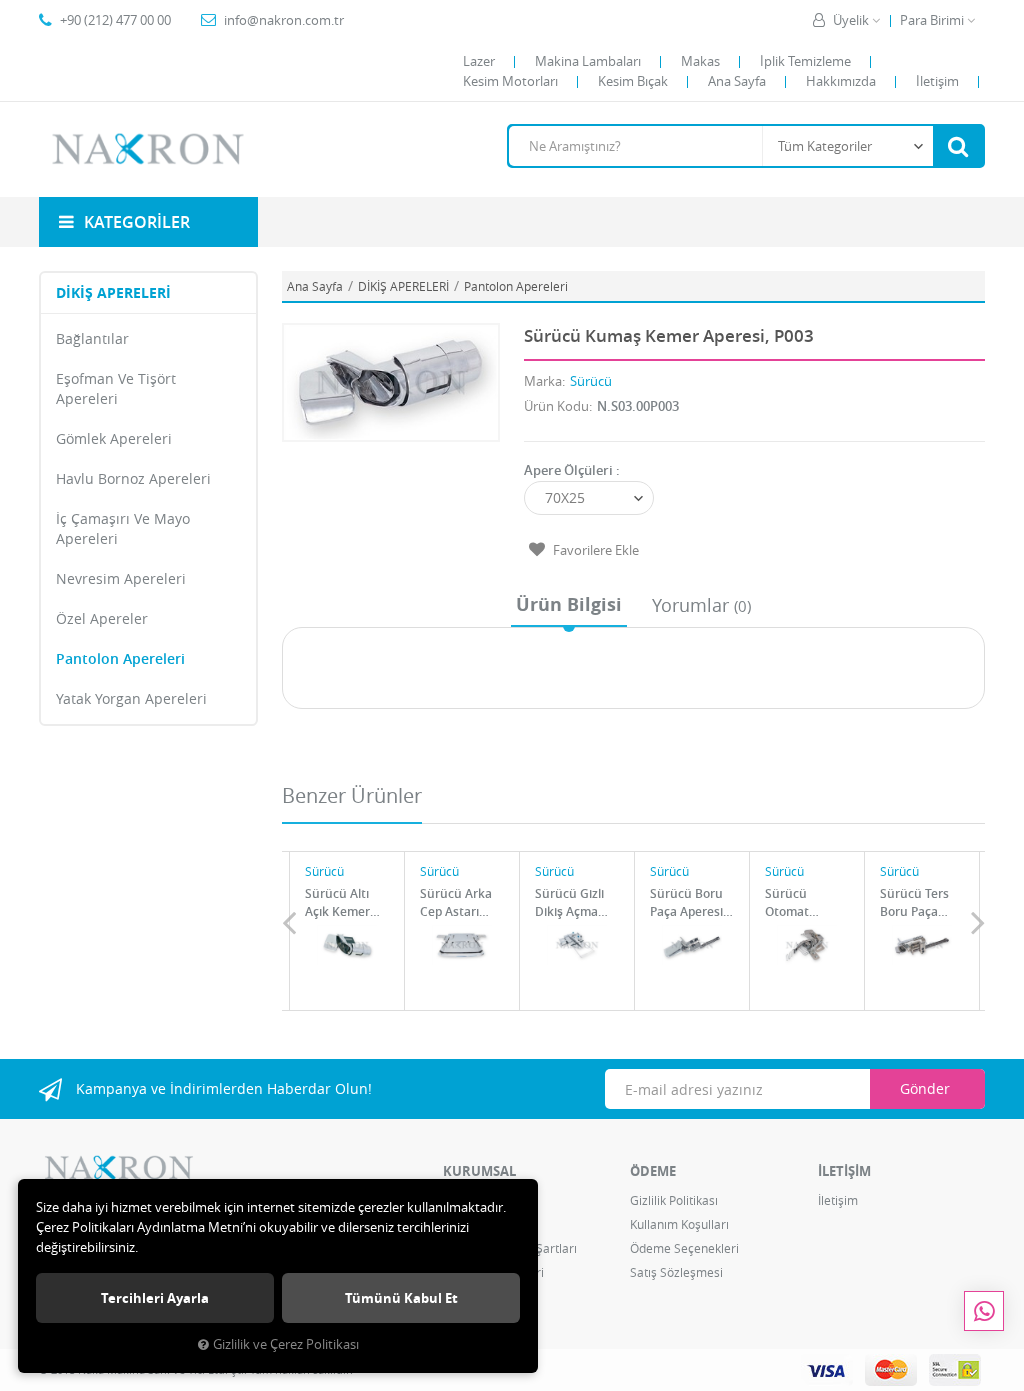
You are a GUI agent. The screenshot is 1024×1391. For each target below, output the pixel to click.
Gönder (925, 1088)
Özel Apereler (102, 618)
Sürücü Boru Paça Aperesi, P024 (688, 902)
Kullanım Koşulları (679, 1224)
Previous (289, 922)
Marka (543, 381)
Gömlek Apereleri (114, 438)
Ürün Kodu (556, 406)
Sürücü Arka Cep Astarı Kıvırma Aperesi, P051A (456, 902)
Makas (700, 61)
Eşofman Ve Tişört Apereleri (116, 388)
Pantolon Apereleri (120, 658)
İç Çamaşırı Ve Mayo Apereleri (123, 528)
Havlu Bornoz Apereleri (133, 478)
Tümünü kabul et (401, 1298)
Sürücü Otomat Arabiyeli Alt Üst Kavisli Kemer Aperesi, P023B (799, 902)
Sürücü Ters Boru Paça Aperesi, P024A (914, 902)
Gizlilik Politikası (674, 1200)
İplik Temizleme (805, 61)
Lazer (479, 61)
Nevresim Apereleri (121, 578)
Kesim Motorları (510, 81)
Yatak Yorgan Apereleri (131, 698)
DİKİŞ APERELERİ (113, 292)
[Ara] (958, 146)
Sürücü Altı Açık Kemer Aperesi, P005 (343, 902)
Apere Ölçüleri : (572, 470)
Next (978, 922)
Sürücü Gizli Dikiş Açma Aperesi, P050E (577, 902)
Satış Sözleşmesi (676, 1272)
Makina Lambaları (588, 61)
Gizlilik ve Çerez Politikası (286, 1344)
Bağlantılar (92, 338)
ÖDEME (653, 1171)
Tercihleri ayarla (155, 1298)
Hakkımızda (841, 81)
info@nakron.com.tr (284, 20)
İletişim (937, 81)
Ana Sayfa (737, 81)
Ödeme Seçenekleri (684, 1248)
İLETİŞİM (844, 1171)
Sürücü (591, 381)
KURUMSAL (479, 1171)
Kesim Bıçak (633, 81)
